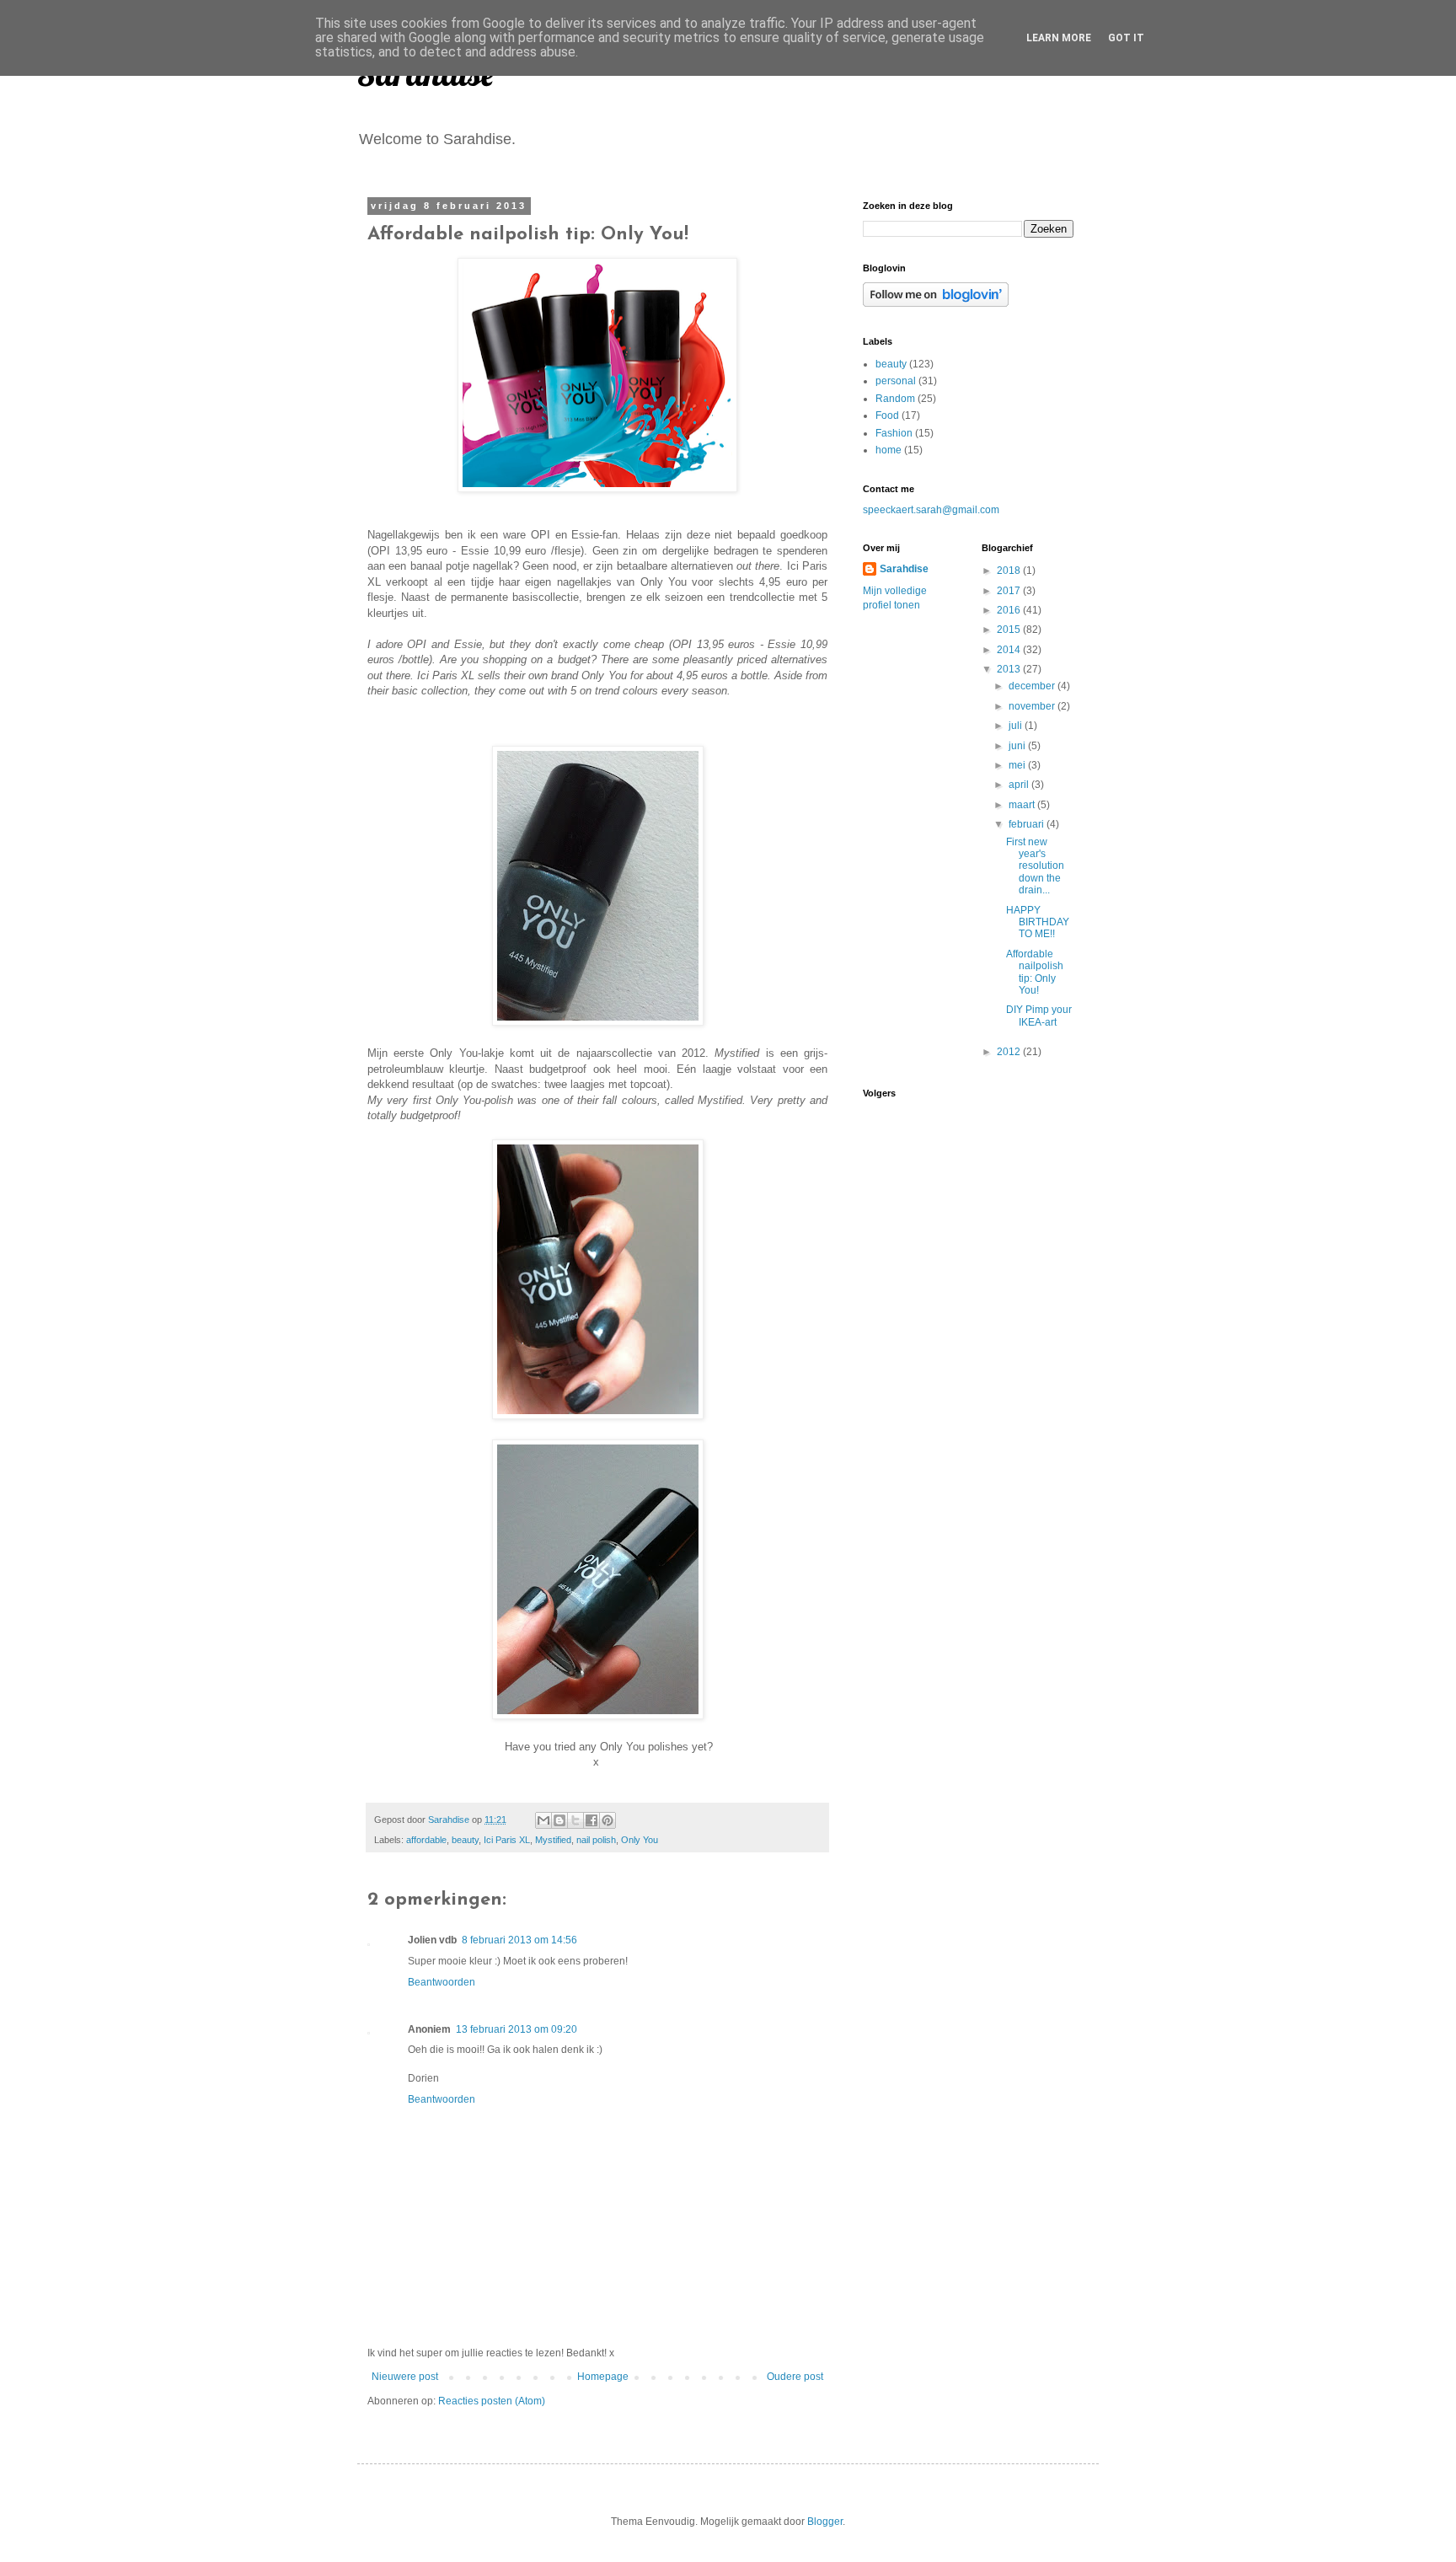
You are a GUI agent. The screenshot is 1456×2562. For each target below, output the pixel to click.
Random (895, 399)
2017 (1010, 591)
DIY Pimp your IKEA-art (1039, 1016)
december (1033, 686)
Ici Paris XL (507, 1840)
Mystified (553, 1840)
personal (896, 381)
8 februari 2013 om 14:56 (519, 1940)
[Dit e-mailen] (543, 1820)
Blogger (825, 2522)
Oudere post (795, 2377)
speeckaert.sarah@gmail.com (931, 510)
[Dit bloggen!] (559, 1820)
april (1020, 785)
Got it (1126, 38)
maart (1023, 805)
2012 (1010, 1052)
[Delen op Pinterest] (608, 1820)
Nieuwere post (405, 2377)
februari (1028, 824)
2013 (1010, 669)
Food (887, 415)
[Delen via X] (575, 1820)
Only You (640, 1840)
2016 (1010, 610)
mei (1018, 765)
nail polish (596, 1840)
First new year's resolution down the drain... (1035, 866)
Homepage (603, 2377)
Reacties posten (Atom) (492, 2401)
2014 (1010, 650)
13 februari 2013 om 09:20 (517, 2029)
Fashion (894, 433)
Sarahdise (904, 569)
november (1033, 706)
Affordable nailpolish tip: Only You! (1035, 972)
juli (1017, 726)
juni (1018, 746)
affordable (426, 1840)
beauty (465, 1840)
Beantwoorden (442, 1982)
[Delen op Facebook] (591, 1820)
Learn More (1059, 38)
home (889, 450)
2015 (1010, 630)
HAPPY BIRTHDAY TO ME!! (1038, 922)
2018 (1010, 571)
